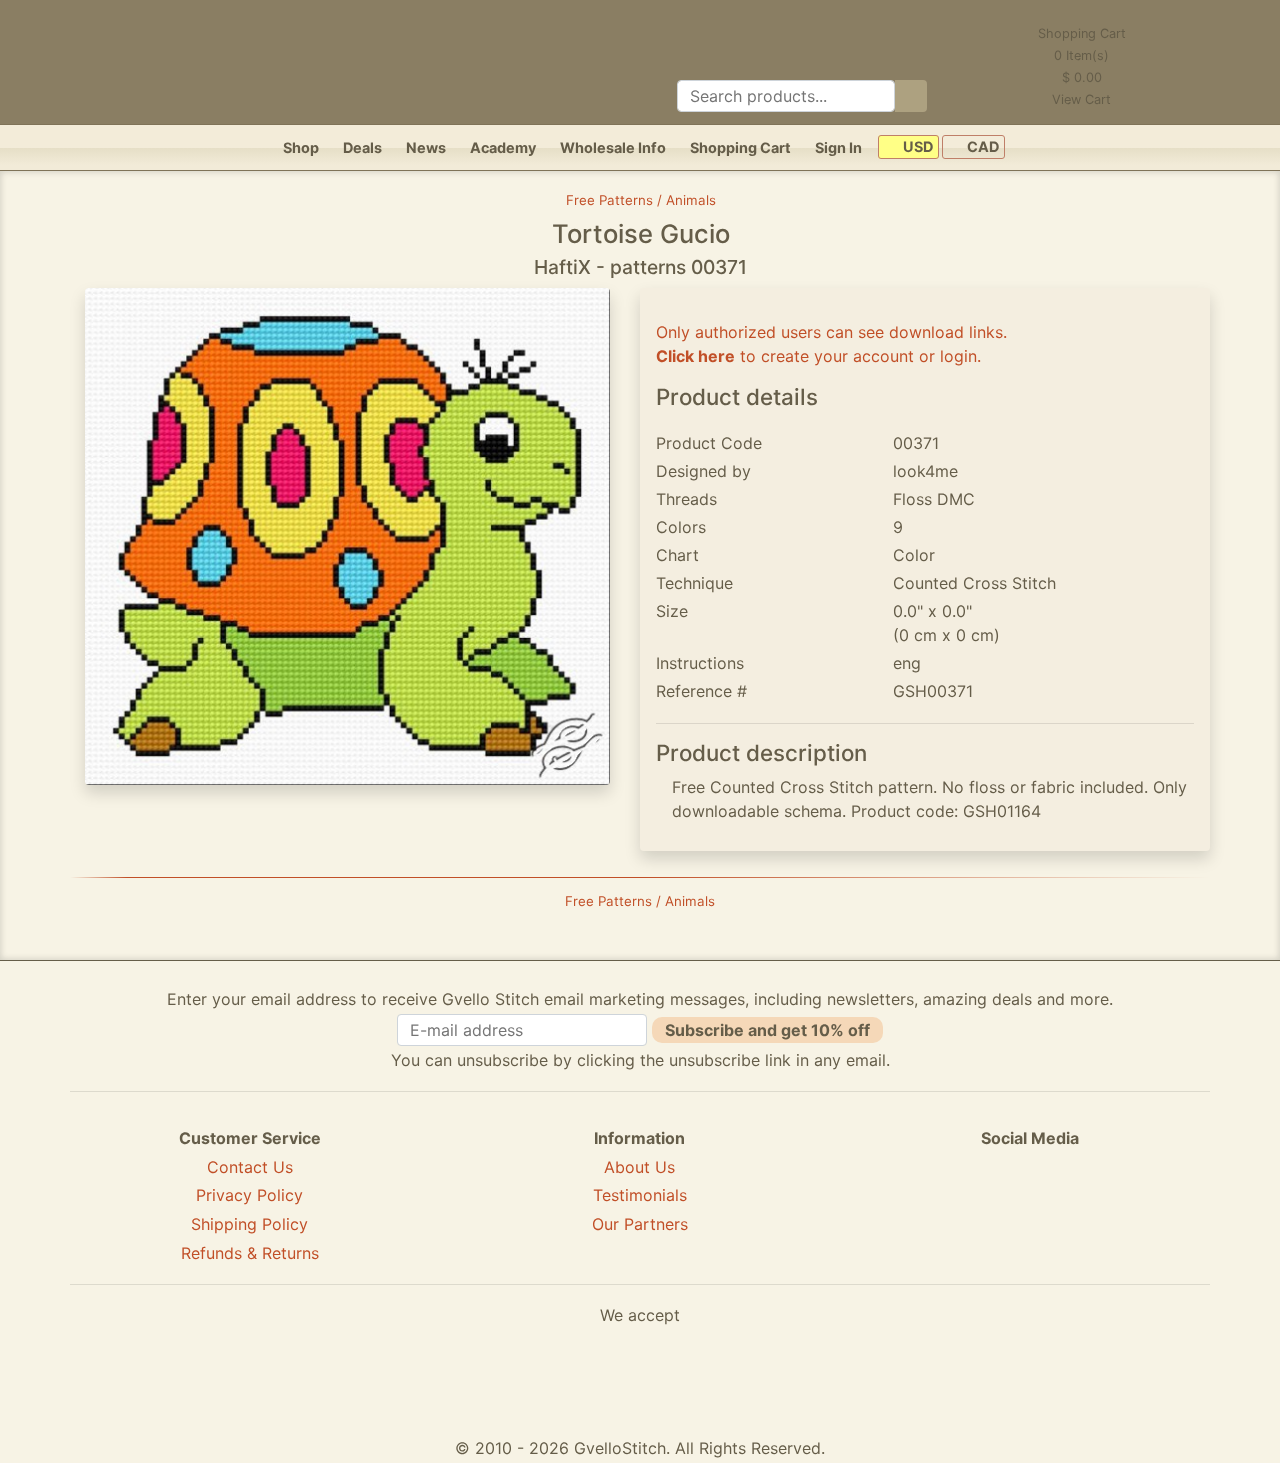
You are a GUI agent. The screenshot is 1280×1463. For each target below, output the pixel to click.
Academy (503, 147)
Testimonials (640, 1195)
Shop (301, 147)
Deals (362, 147)
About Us (639, 1167)
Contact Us (250, 1167)
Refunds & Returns (250, 1253)
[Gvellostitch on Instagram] (1099, 1211)
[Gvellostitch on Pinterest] (1030, 1211)
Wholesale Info (613, 147)
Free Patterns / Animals (641, 200)
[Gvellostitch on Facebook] (961, 1211)
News (426, 147)
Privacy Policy (249, 1195)
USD (916, 147)
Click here (695, 356)
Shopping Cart (740, 147)
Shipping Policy (249, 1224)
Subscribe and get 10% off (767, 1030)
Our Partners (640, 1224)
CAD (981, 147)
